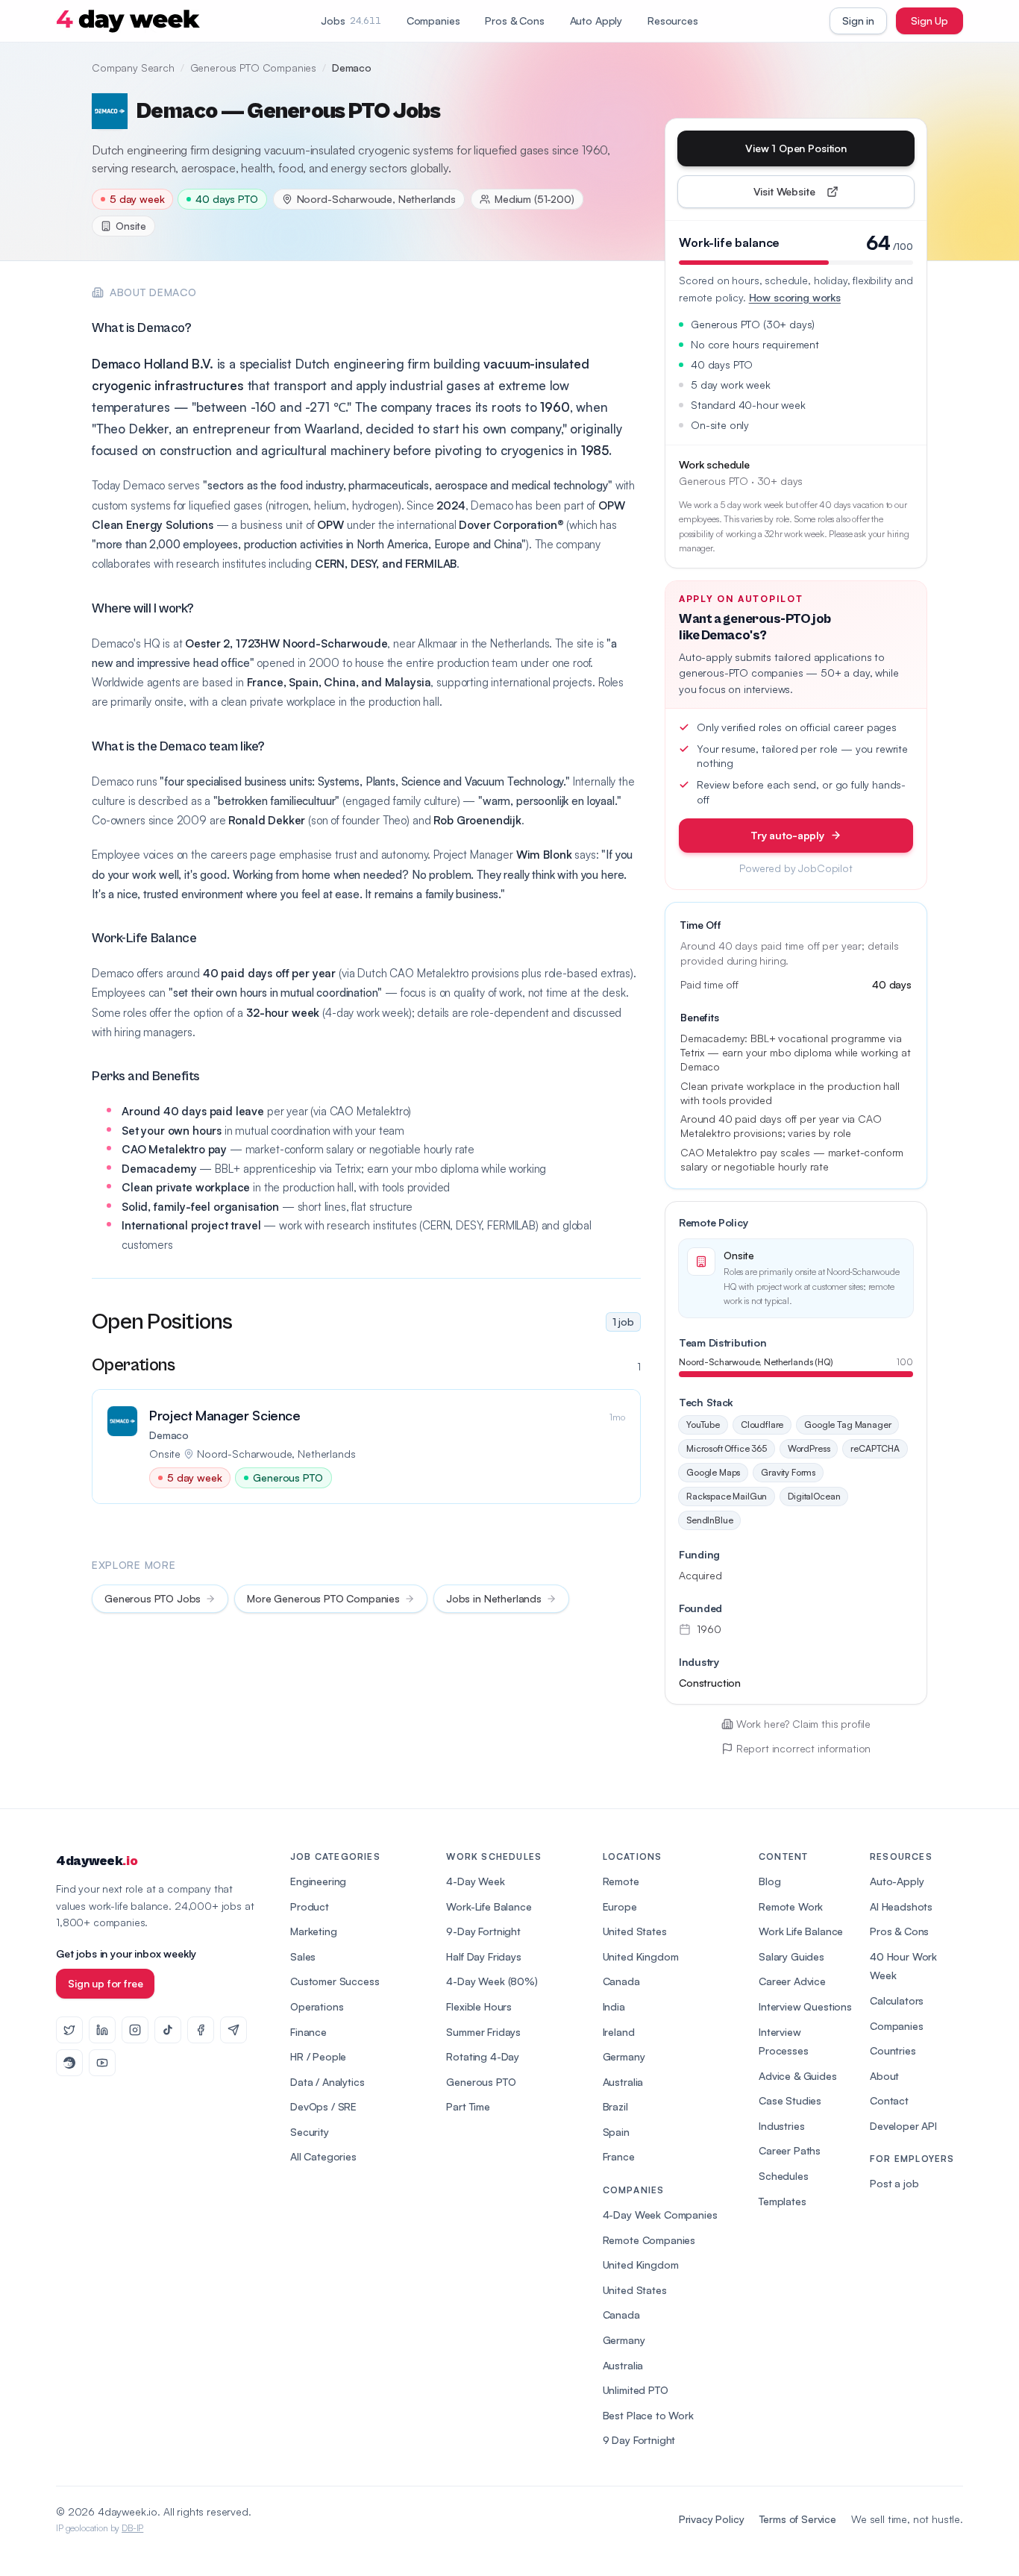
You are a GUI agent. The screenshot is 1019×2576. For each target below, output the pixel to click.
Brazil (615, 2106)
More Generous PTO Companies (323, 1598)
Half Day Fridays (483, 1956)
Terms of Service (798, 2519)
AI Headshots (901, 1906)
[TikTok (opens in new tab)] (168, 2030)
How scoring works (795, 297)
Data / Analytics (327, 2082)
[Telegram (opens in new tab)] (233, 2030)
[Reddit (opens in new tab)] (69, 2063)
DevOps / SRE (323, 2106)
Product (310, 1906)
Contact (889, 2100)
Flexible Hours (479, 2006)
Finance (308, 2032)
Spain (616, 2132)
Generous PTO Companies (253, 68)
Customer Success (335, 1981)
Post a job (894, 2183)
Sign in (858, 21)
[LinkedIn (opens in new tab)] (102, 2030)
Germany (624, 2056)
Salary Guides (791, 1956)
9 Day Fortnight (639, 2440)
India (614, 2006)
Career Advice (792, 1981)
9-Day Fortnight (483, 1931)
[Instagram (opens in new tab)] (135, 2030)
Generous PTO (481, 2082)
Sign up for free (105, 1983)
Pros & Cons (514, 21)
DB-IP (132, 2528)
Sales (303, 1956)
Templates (783, 2201)
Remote (621, 1881)
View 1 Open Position (796, 148)
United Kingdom (641, 1956)
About (884, 2076)
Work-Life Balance (489, 1906)
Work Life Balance (801, 1931)
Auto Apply (596, 21)
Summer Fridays (483, 2032)
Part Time (468, 2106)
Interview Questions (805, 2006)
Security (310, 2132)
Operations (317, 2006)
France (619, 2156)
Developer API (903, 2126)
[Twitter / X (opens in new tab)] (69, 2030)
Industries (781, 2126)
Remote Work (791, 1906)
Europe (620, 1906)
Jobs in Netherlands (494, 1598)
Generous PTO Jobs (153, 1598)
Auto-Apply (897, 1881)
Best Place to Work (648, 2415)
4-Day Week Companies (660, 2215)
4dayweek (97, 1861)
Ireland (619, 2032)
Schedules (784, 2176)
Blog (769, 1881)
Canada (621, 1981)
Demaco (169, 1435)
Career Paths (790, 2150)
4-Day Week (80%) (492, 1981)
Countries (893, 2050)
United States (635, 1931)
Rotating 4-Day (483, 2056)
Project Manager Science (225, 1415)
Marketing (314, 1931)
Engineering (318, 1881)
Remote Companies (649, 2240)
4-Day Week (475, 1881)
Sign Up (929, 21)
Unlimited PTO (636, 2390)
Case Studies (790, 2100)
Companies (433, 21)
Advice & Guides (798, 2076)
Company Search (133, 68)
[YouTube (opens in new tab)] (102, 2063)
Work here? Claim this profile (803, 1724)
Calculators (897, 2000)
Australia (623, 2082)
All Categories (323, 2156)
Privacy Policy (712, 2519)
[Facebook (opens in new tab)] (201, 2030)
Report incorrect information (804, 1748)
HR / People (318, 2056)
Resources (673, 21)
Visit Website (819, 195)
